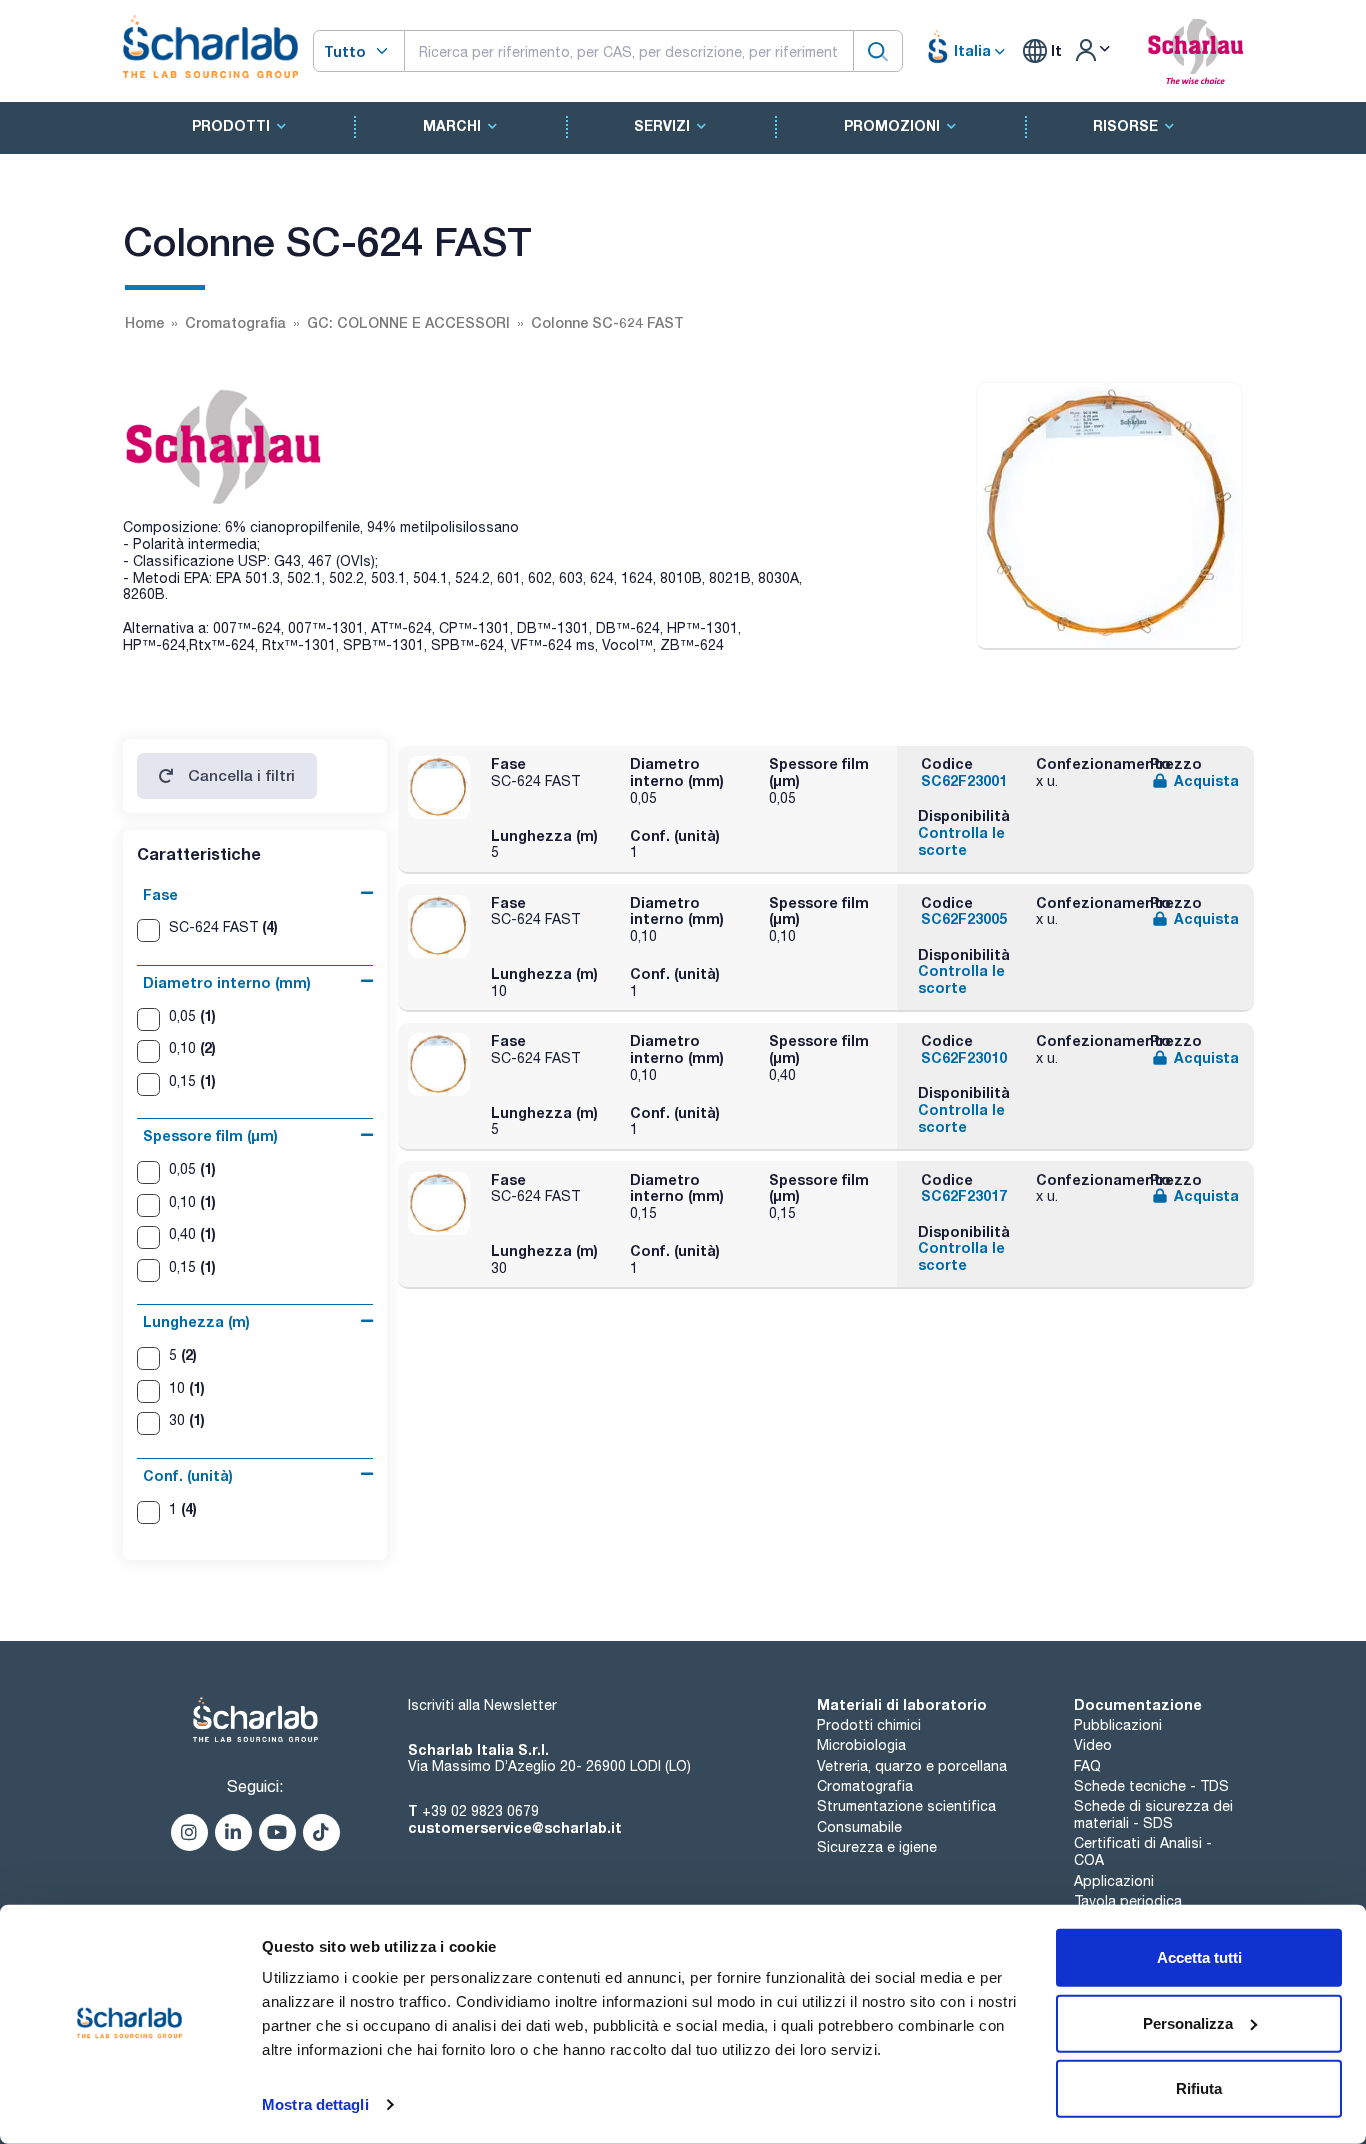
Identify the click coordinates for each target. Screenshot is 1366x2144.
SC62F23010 (964, 1057)
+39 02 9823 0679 (480, 1811)
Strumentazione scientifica (906, 1806)
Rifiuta (1199, 2088)
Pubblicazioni (1118, 1725)
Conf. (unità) (188, 1475)
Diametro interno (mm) (227, 982)
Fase (160, 894)
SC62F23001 (964, 780)
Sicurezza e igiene (877, 1847)
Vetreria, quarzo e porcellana (912, 1766)
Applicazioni (1114, 1881)
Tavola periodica (1128, 1901)
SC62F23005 (964, 918)
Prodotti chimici (869, 1725)
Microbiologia (861, 1745)
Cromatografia (865, 1786)
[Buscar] (878, 50)
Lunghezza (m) (196, 1321)
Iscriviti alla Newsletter (482, 1705)
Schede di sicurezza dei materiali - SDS (1153, 1814)
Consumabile (859, 1827)
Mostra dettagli (315, 2104)
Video (1093, 1745)
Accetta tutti (1199, 1957)
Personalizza (1188, 2022)
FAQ (1087, 1766)
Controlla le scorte (961, 841)
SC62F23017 (964, 1195)
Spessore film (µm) (210, 1135)
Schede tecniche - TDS (1151, 1786)
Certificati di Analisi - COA (1143, 1851)
